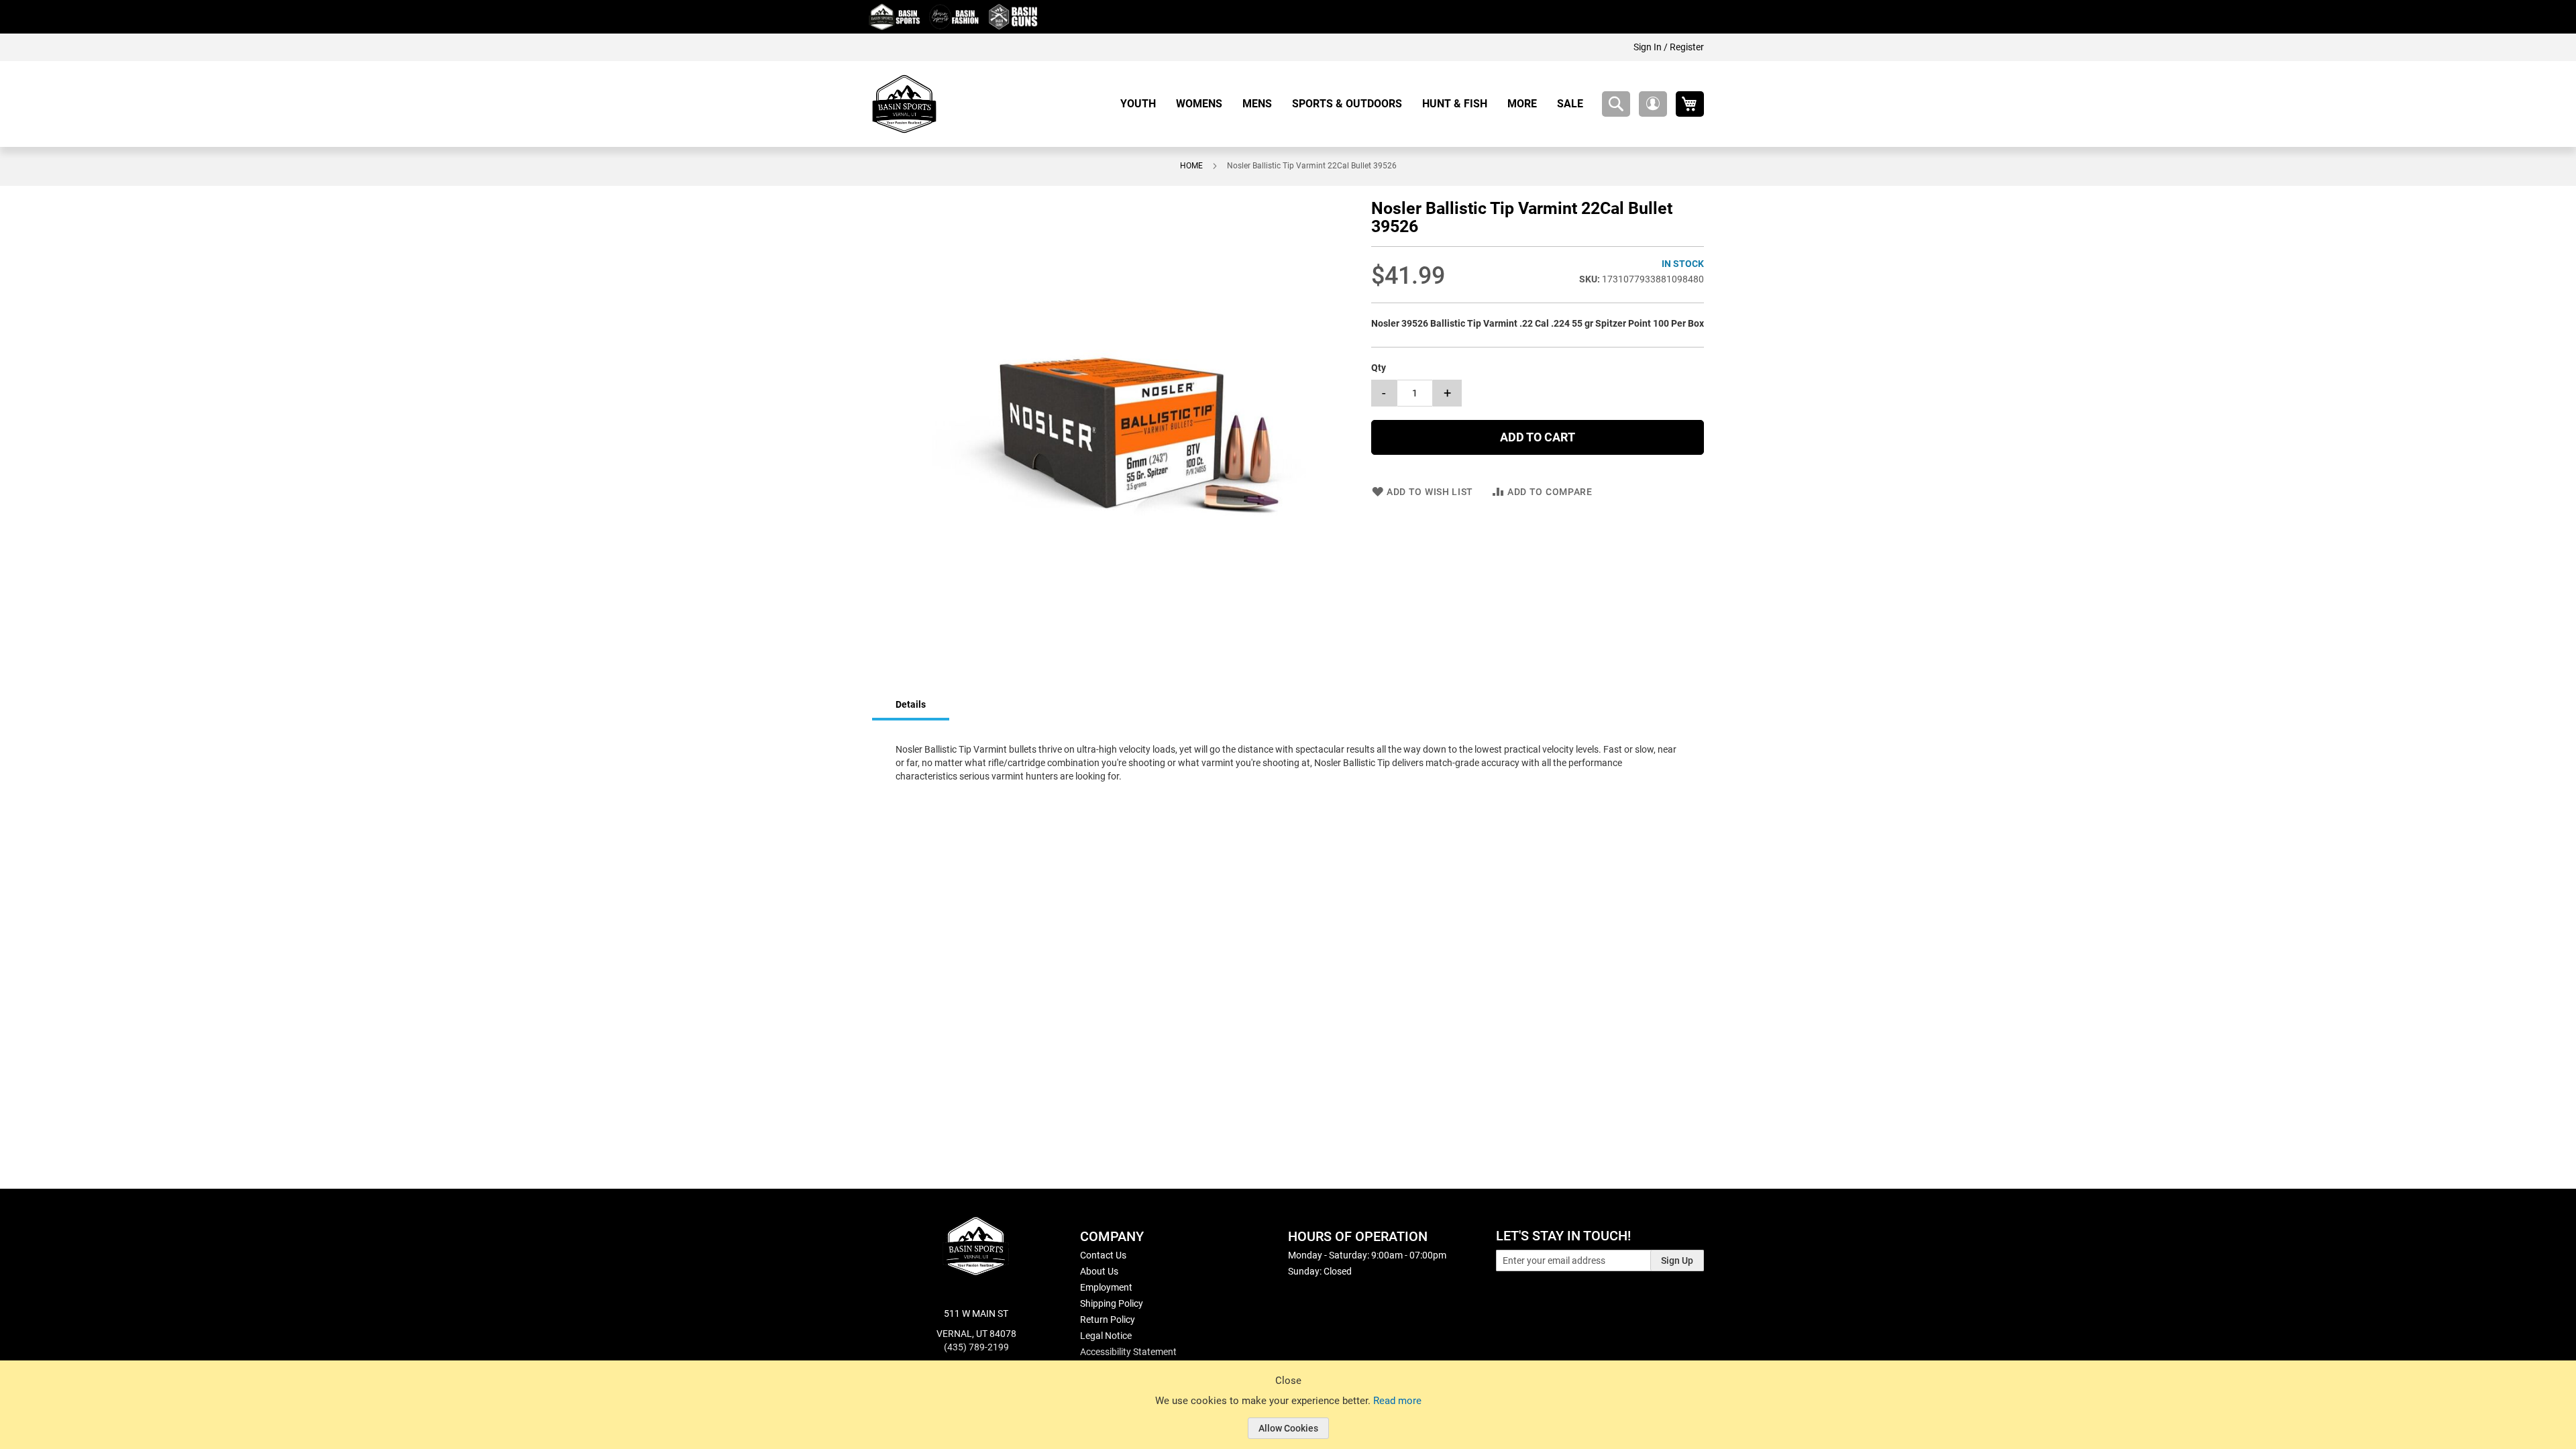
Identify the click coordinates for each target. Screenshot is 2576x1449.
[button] (1653, 104)
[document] (1288, 1415)
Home (1191, 166)
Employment (1106, 1287)
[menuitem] (1143, 104)
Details (911, 704)
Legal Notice (1106, 1336)
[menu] (1357, 104)
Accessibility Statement (1128, 1352)
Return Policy (1108, 1320)
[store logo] (904, 104)
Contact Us (1103, 1255)
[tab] (911, 705)
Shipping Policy (1112, 1303)
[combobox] (1616, 104)
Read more (1397, 1401)
